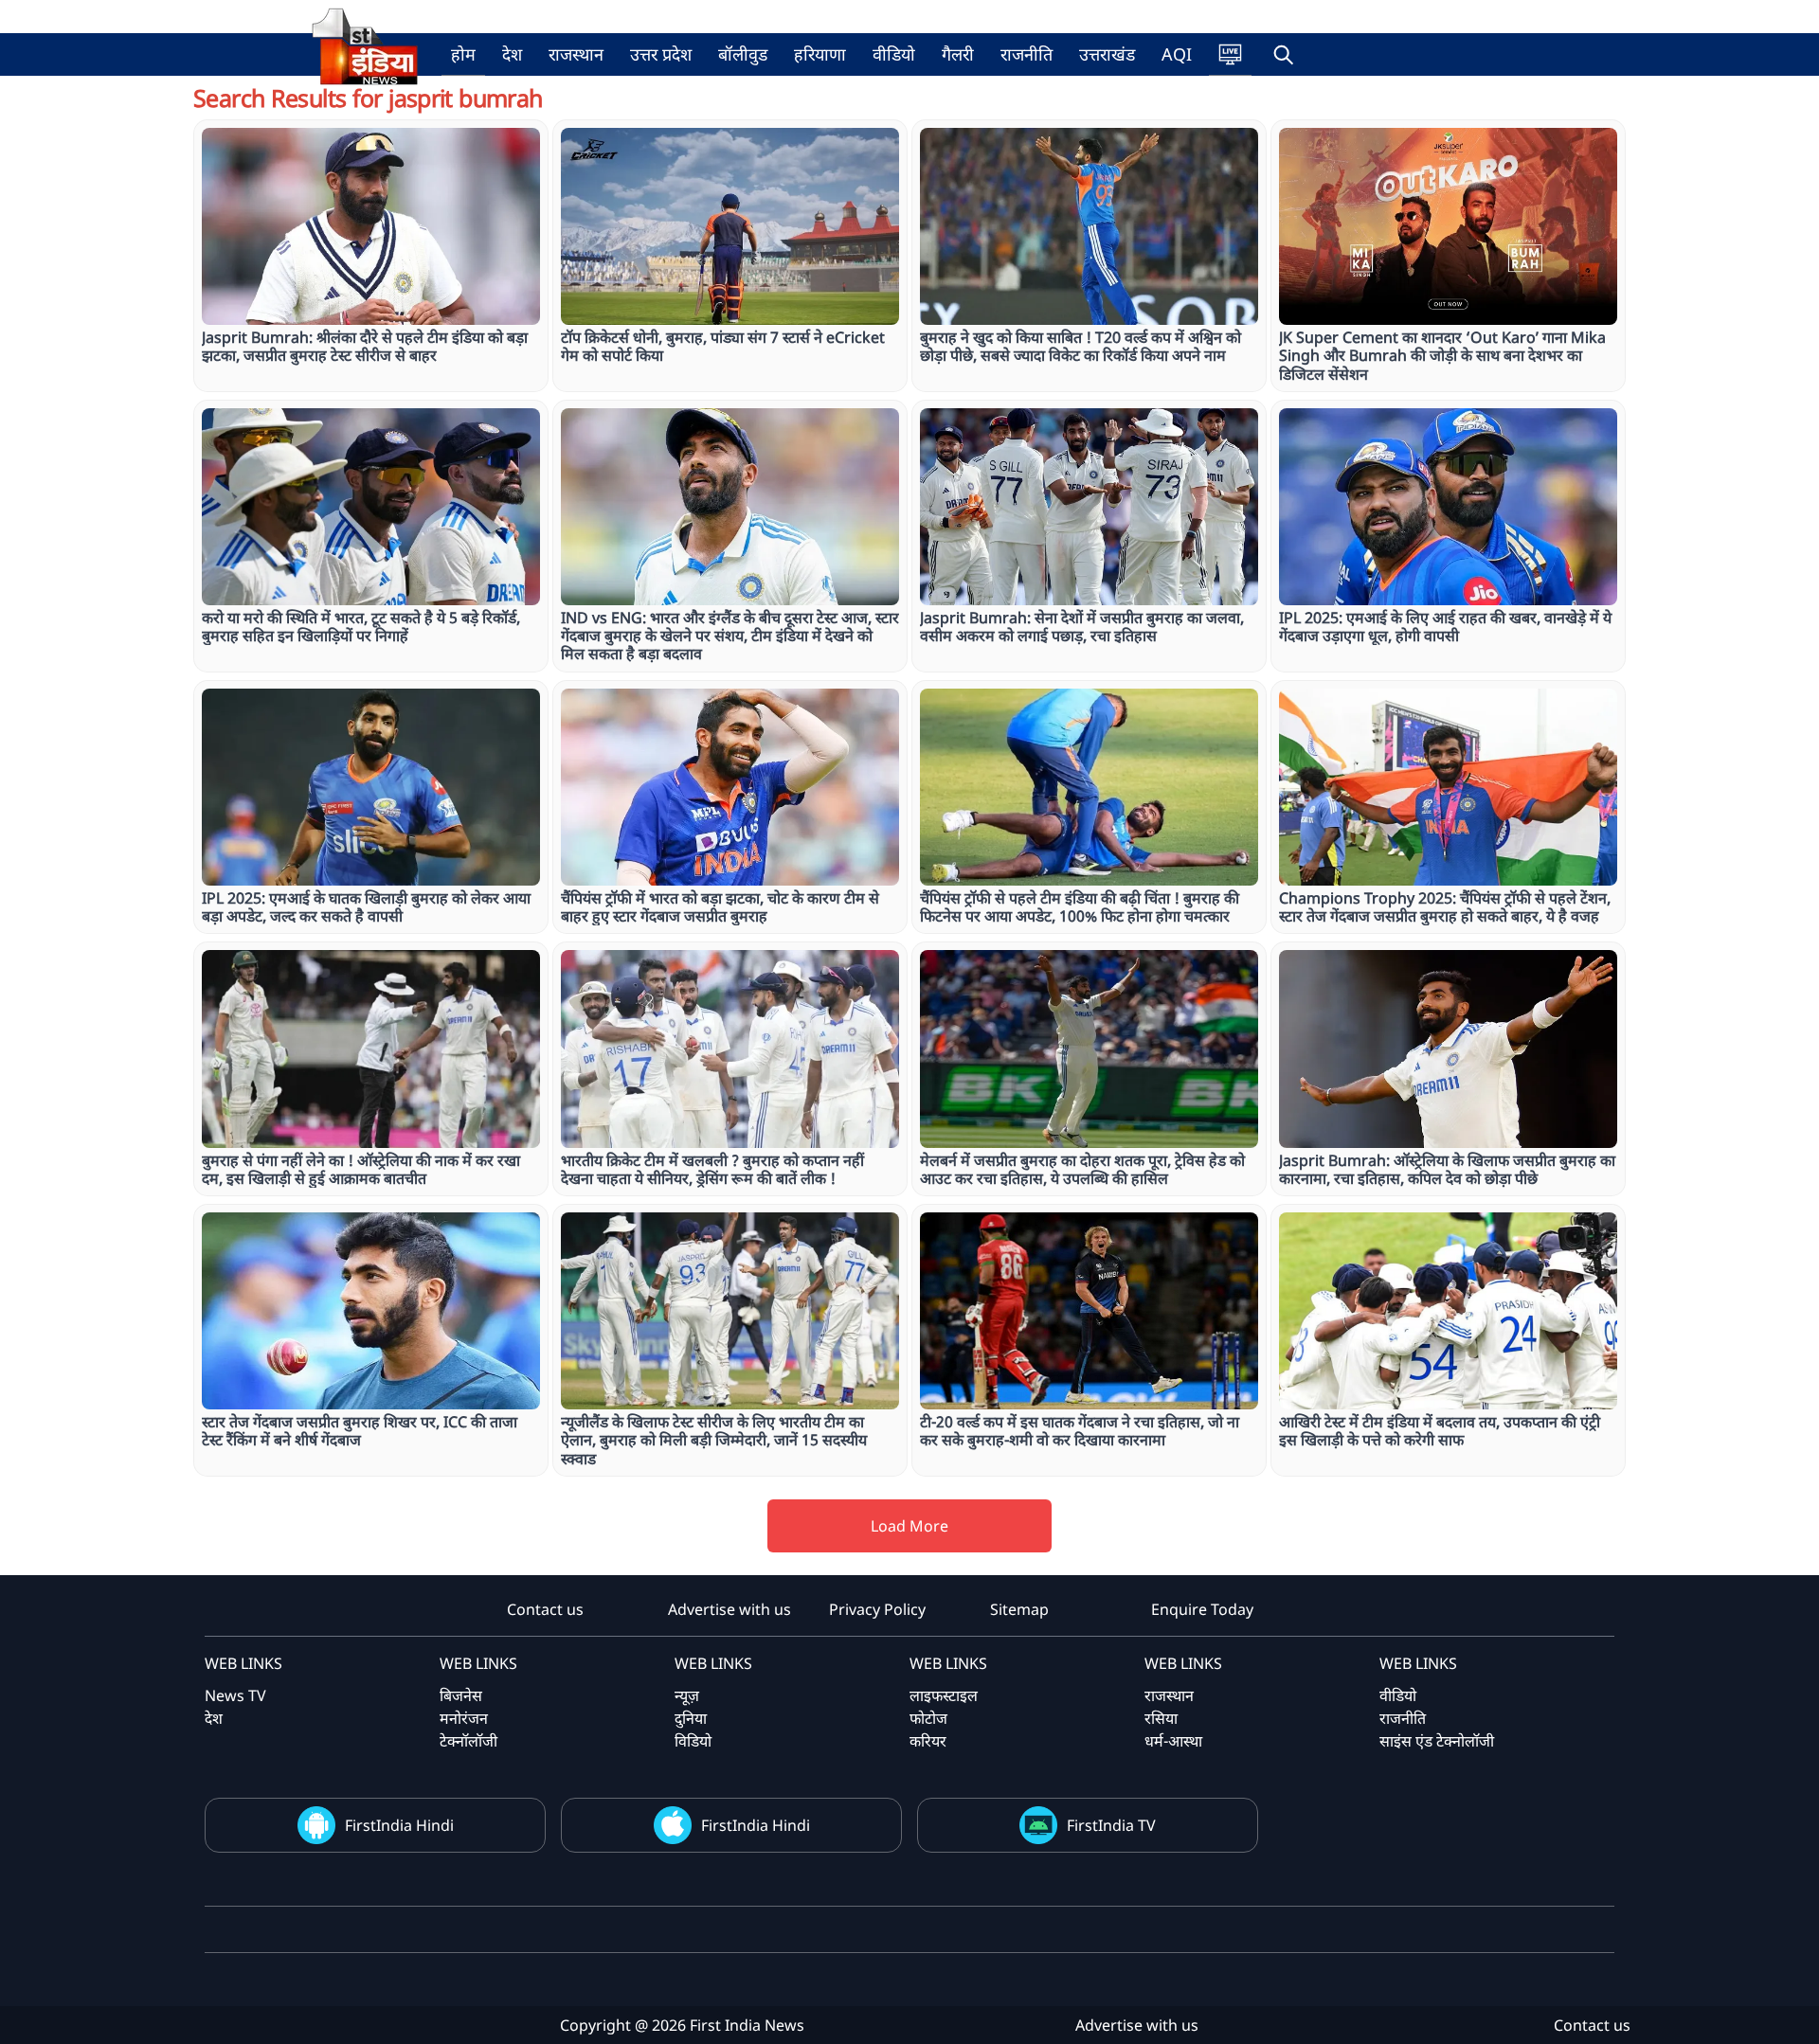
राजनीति (1027, 54)
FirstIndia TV (1111, 1825)
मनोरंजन (464, 1718)
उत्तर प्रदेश (661, 54)
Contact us (545, 1609)
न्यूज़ (687, 1695)
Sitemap (1019, 1609)
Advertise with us (729, 1609)
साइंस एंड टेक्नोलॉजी (1437, 1741)
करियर (928, 1741)
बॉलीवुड (743, 54)
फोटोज (928, 1718)
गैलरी (958, 54)
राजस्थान (576, 54)
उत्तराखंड (1107, 54)
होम (463, 54)
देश (512, 54)
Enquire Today (1202, 1609)
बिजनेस (461, 1695)
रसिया (1161, 1718)
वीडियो (894, 54)
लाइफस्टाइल (944, 1695)
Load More (909, 1526)
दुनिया (691, 1718)
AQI (1177, 54)
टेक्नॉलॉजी (468, 1741)
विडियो (693, 1741)
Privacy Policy (877, 1609)
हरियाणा (820, 54)
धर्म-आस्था (1173, 1741)
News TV (235, 1695)
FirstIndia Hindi (399, 1825)
